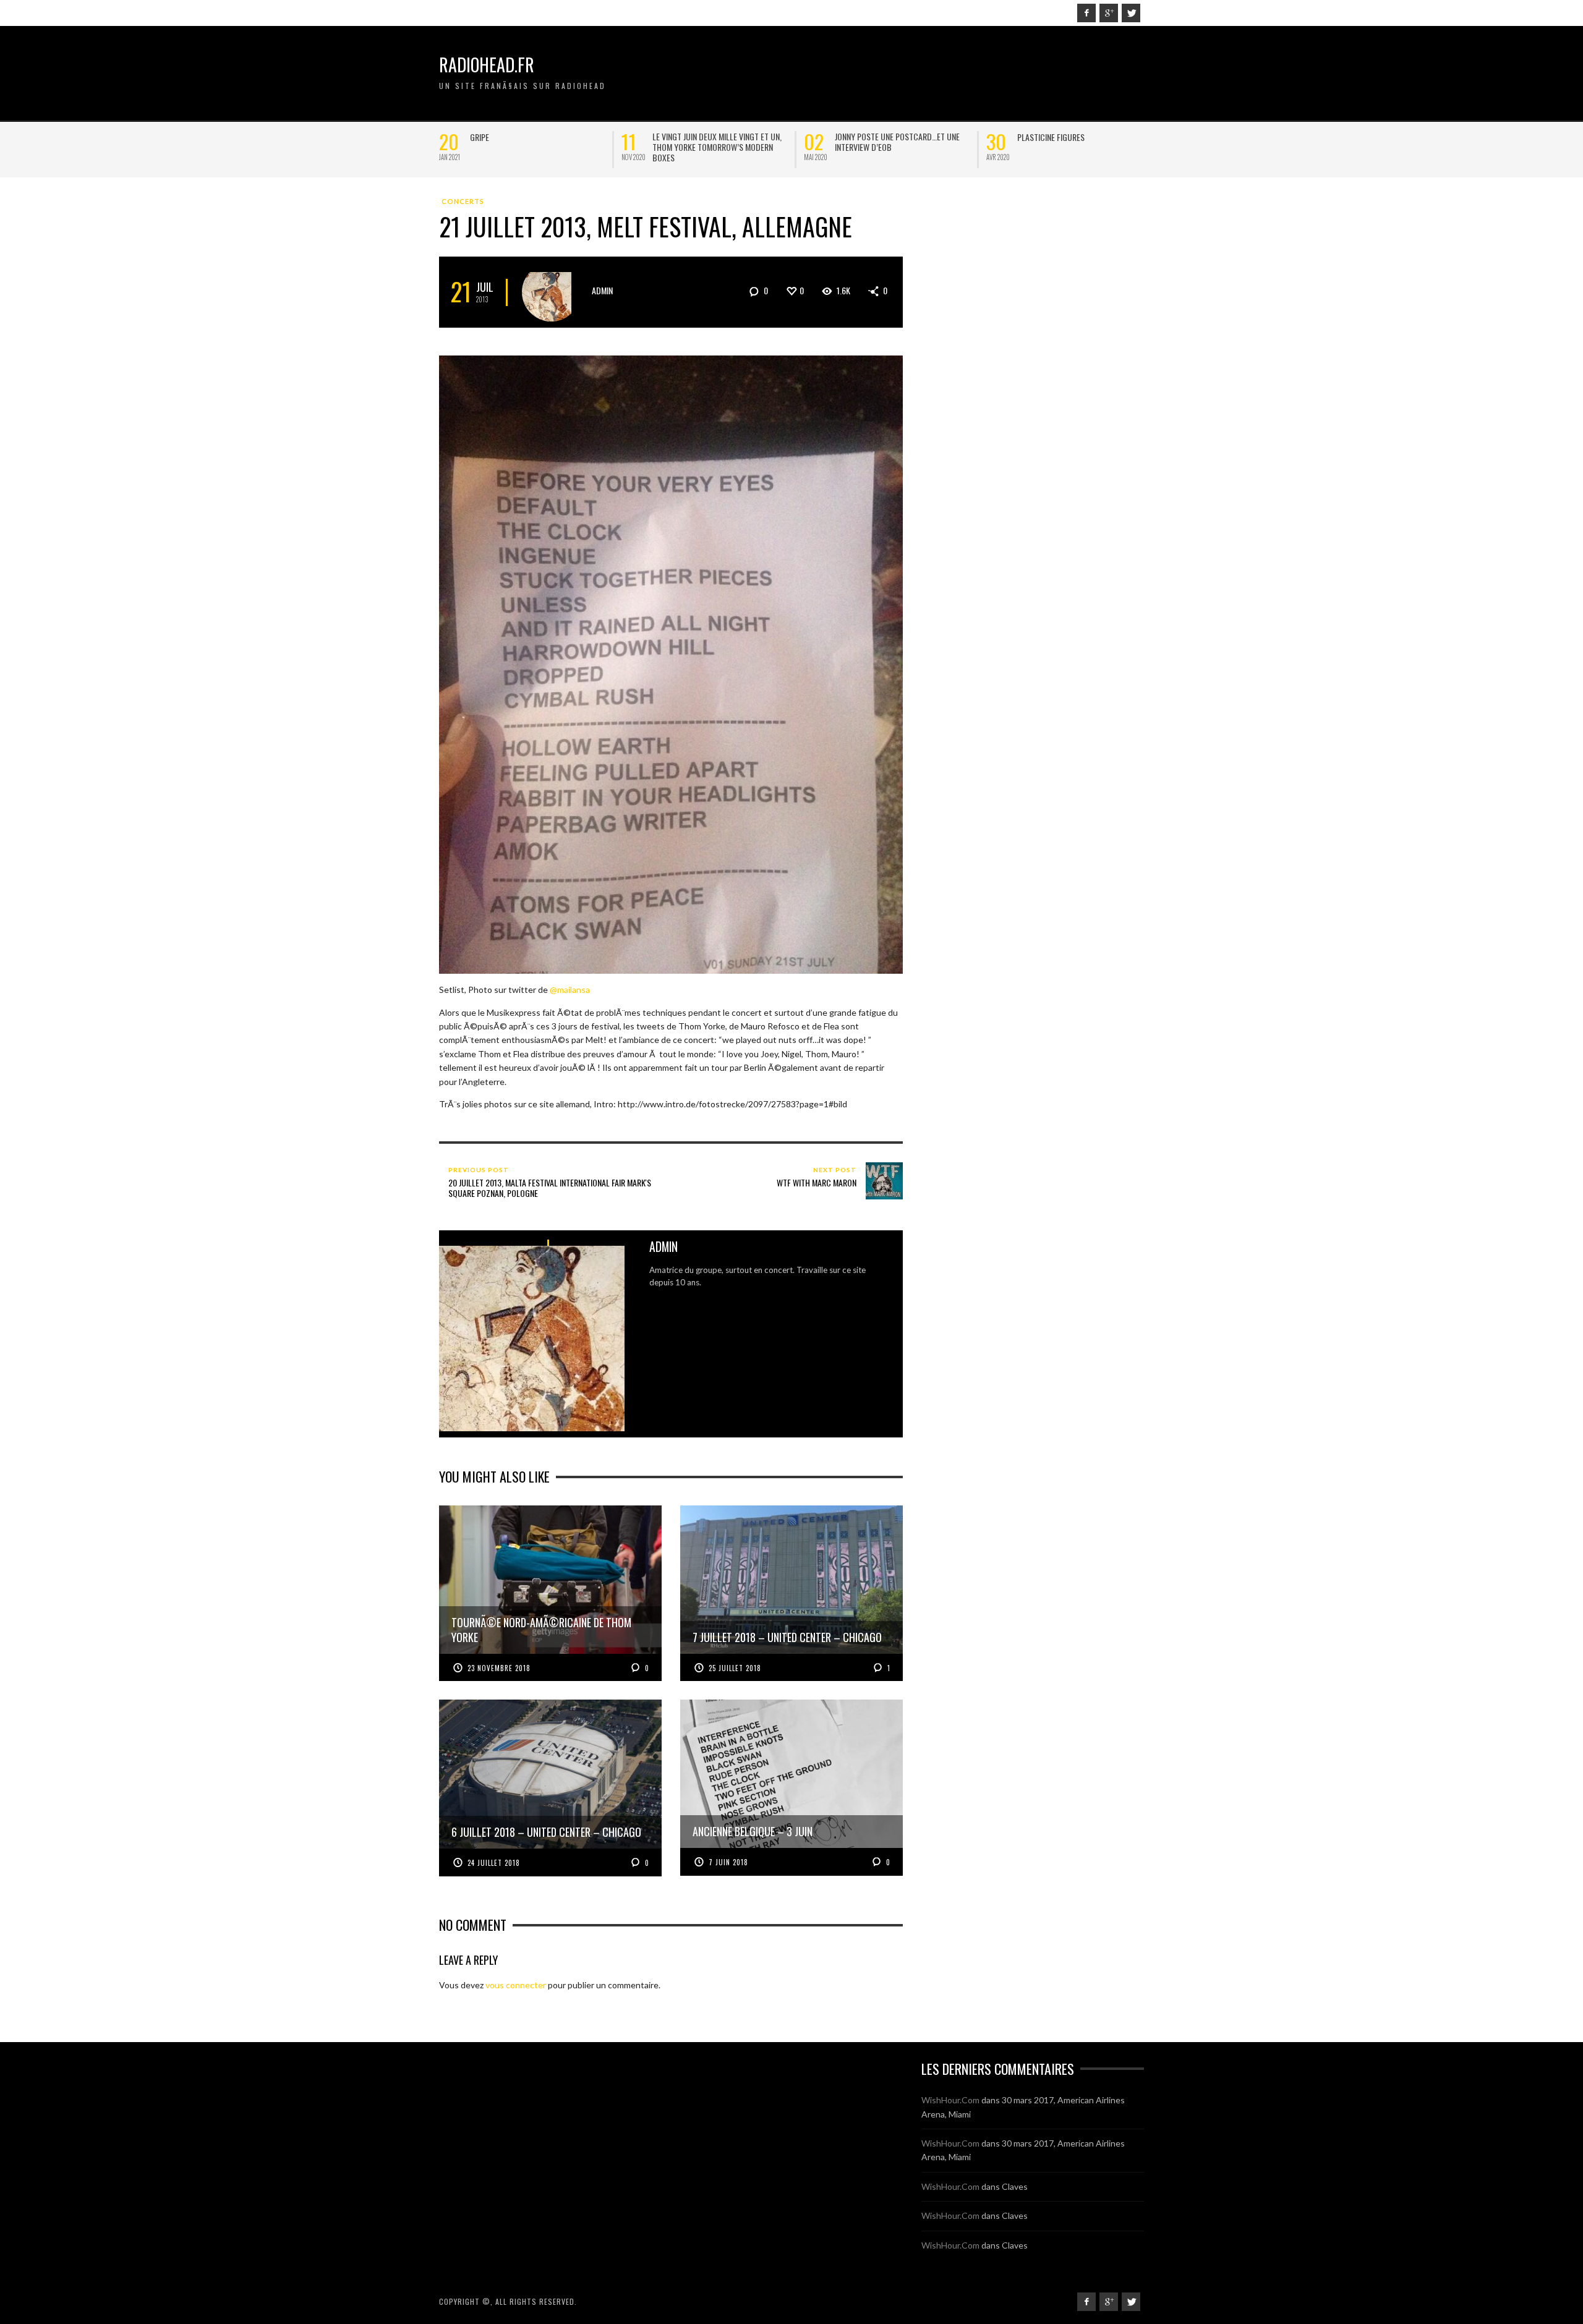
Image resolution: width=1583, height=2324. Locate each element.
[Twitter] (1131, 13)
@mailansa (570, 990)
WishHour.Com (950, 2100)
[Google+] (1109, 13)
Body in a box (860, 137)
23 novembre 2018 (499, 1668)
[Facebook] (1086, 13)
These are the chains (691, 137)
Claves (1015, 2186)
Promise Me (1037, 137)
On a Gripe (488, 137)
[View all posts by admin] (551, 292)
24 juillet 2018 (494, 1863)
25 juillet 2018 (735, 1668)
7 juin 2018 (728, 1862)
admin (602, 290)
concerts (463, 201)
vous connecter (516, 1985)
